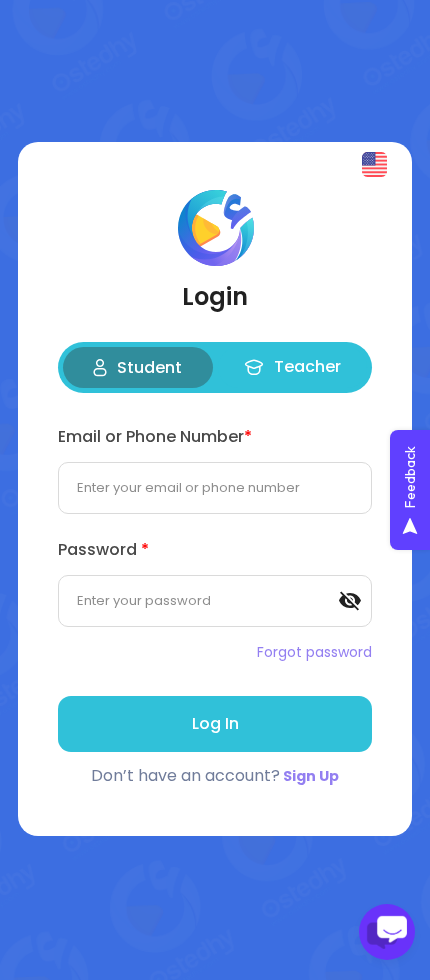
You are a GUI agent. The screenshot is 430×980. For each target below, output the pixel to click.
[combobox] (376, 164)
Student (149, 367)
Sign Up (311, 776)
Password (103, 549)
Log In (215, 723)
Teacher (307, 366)
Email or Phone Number (155, 436)
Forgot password (314, 652)
